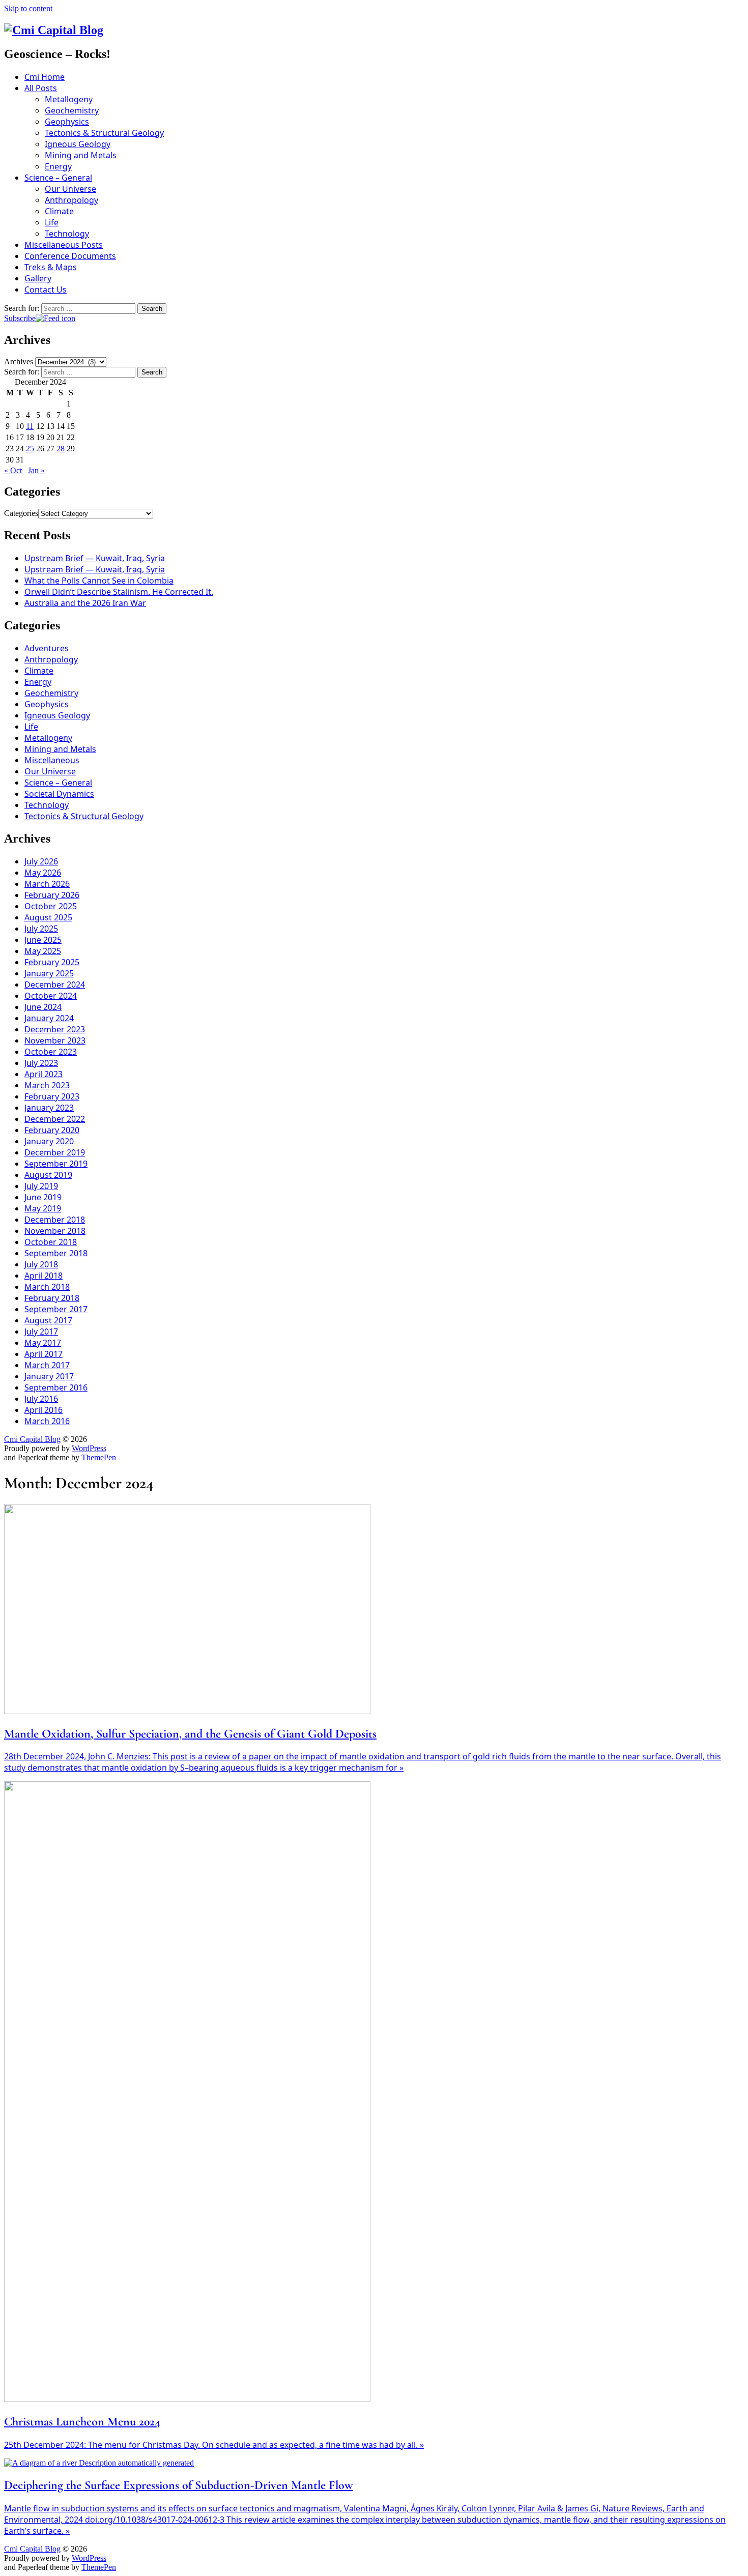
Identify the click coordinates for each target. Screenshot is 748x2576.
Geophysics (67, 122)
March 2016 (47, 1421)
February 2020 (52, 1130)
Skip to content (28, 8)
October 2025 (51, 906)
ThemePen (99, 1457)
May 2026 (43, 873)
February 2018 (52, 1298)
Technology (67, 234)
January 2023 (49, 1108)
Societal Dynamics (59, 794)
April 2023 (44, 1074)
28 (61, 448)
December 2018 (55, 1220)
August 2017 (48, 1320)
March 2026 (47, 884)
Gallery (38, 278)
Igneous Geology (78, 144)
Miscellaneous (52, 760)
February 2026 (52, 895)
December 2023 (55, 1029)
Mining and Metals (81, 155)
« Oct (13, 470)
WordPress (89, 1448)
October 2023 (51, 1052)
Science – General (58, 178)
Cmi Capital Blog (32, 1439)
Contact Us (46, 290)
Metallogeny (69, 99)
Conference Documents (70, 256)
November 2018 (55, 1231)
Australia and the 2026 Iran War (85, 603)
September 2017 (56, 1309)
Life (52, 222)
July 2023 (41, 1063)
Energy (58, 166)
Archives (19, 361)
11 (30, 426)
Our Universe (70, 189)
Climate (59, 211)
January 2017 (49, 1376)
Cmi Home (45, 77)
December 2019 (55, 1152)
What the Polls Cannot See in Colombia (99, 581)
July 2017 (41, 1332)
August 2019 (48, 1175)
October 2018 (51, 1242)
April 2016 (44, 1410)
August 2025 (48, 917)
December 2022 (55, 1119)
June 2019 (43, 1197)
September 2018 (56, 1253)
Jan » (36, 470)
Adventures (47, 648)
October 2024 (51, 996)
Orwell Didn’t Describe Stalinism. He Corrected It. (119, 592)
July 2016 (41, 1399)
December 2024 (55, 985)
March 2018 (47, 1287)
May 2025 (43, 951)
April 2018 (44, 1276)
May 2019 (43, 1208)
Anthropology (71, 200)
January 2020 (49, 1141)
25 (30, 448)
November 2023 (55, 1040)
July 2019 (41, 1186)
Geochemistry (72, 110)
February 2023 (52, 1096)
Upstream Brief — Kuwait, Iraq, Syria (95, 558)
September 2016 (56, 1387)
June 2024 (43, 1007)
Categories (21, 513)
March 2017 (47, 1365)
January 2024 (49, 1018)
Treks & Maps (51, 267)
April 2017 (44, 1354)
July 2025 (41, 929)
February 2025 (52, 962)
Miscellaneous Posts (64, 245)
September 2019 (56, 1164)
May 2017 (43, 1343)
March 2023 (47, 1085)
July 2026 (41, 861)
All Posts (41, 88)
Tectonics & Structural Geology (104, 133)
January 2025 (49, 973)
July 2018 (41, 1264)
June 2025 (43, 940)
